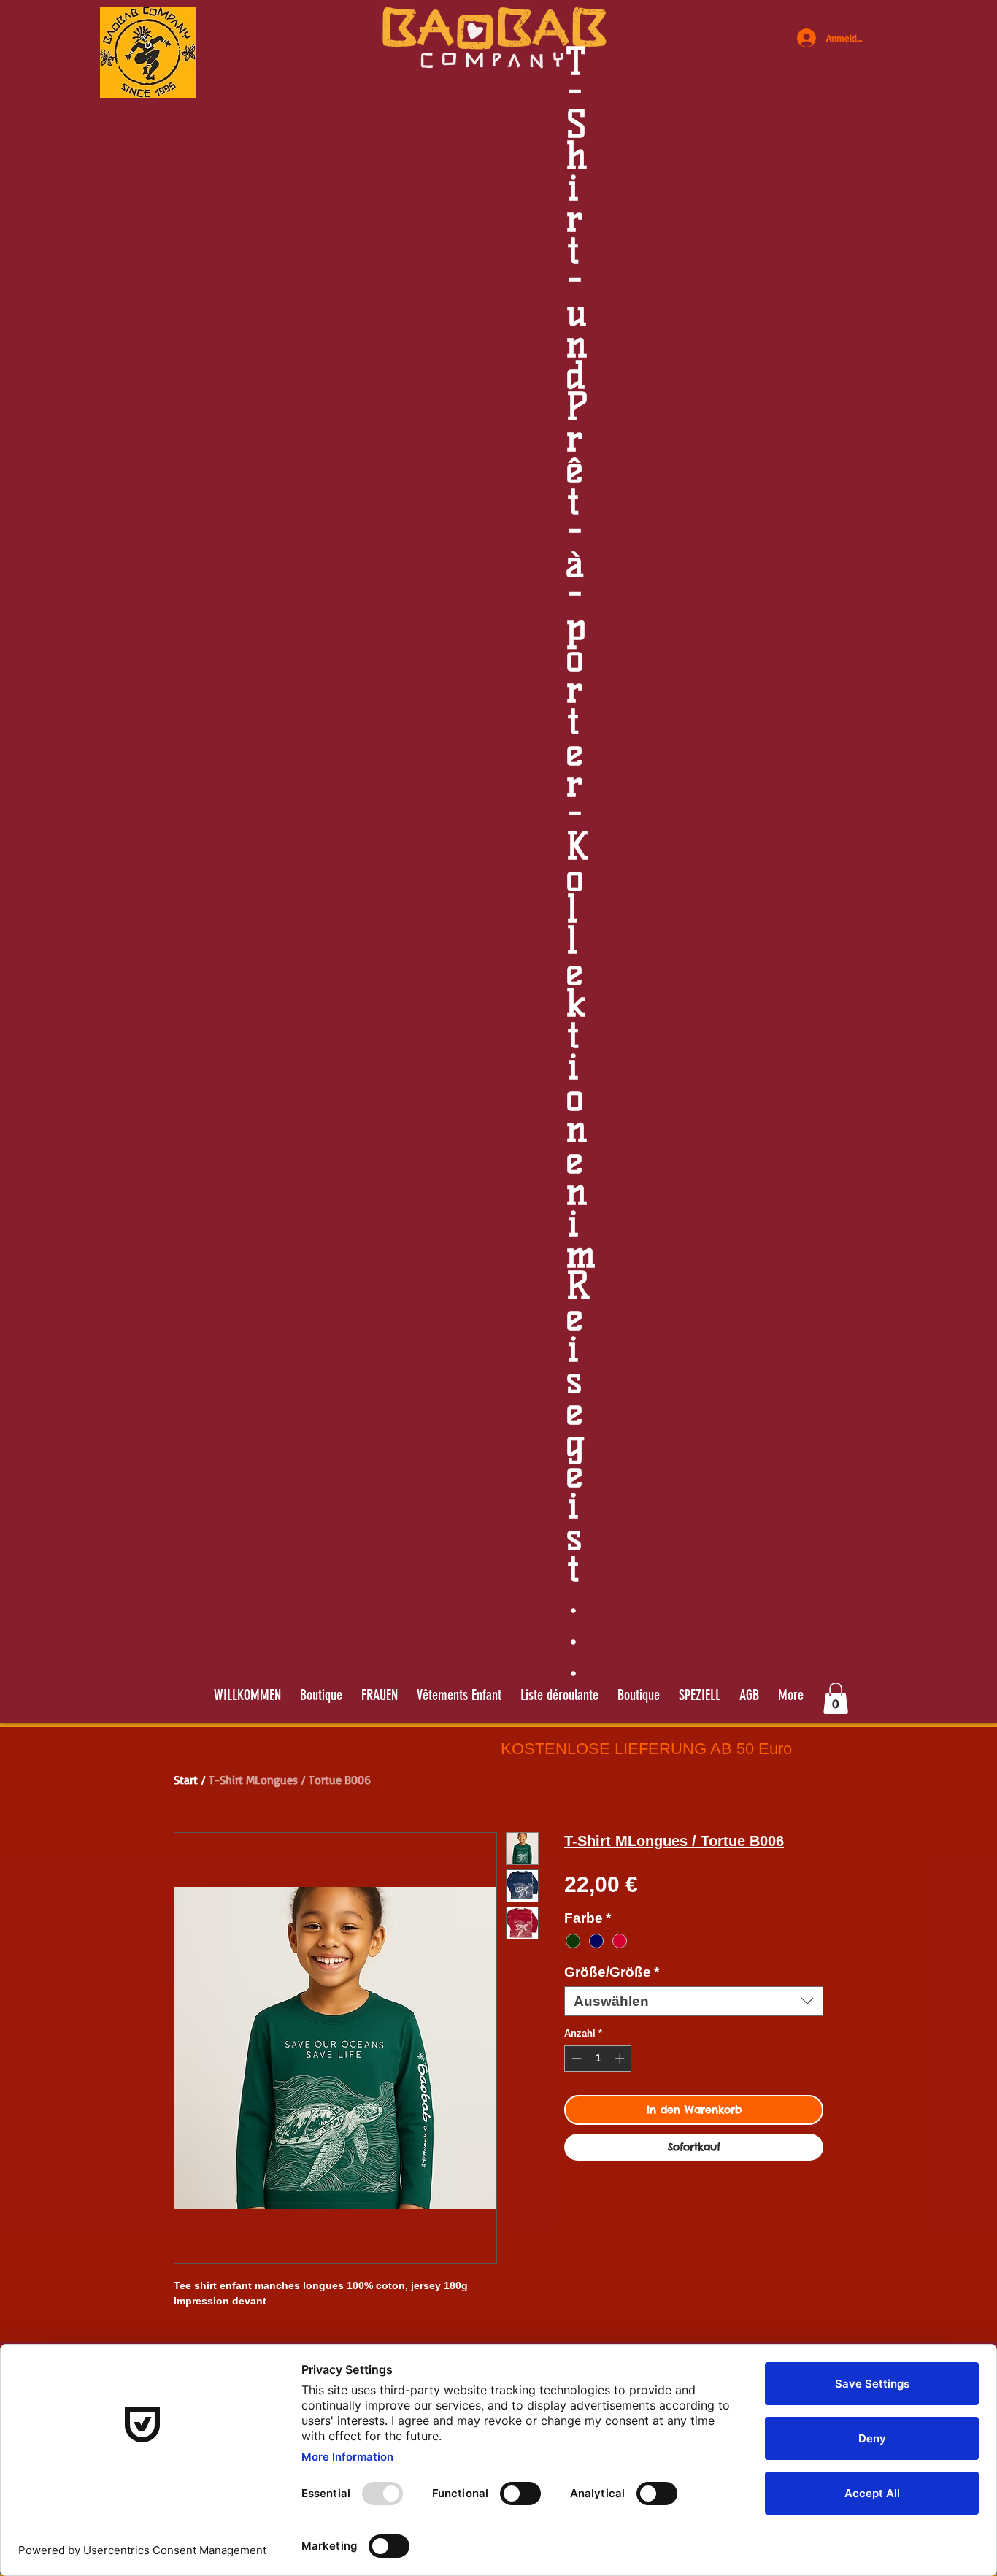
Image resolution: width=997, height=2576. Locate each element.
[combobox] (694, 2001)
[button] (559, 1695)
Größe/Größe (612, 1972)
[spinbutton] (598, 2058)
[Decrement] (575, 2058)
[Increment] (621, 2058)
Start (186, 1780)
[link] (836, 1698)
